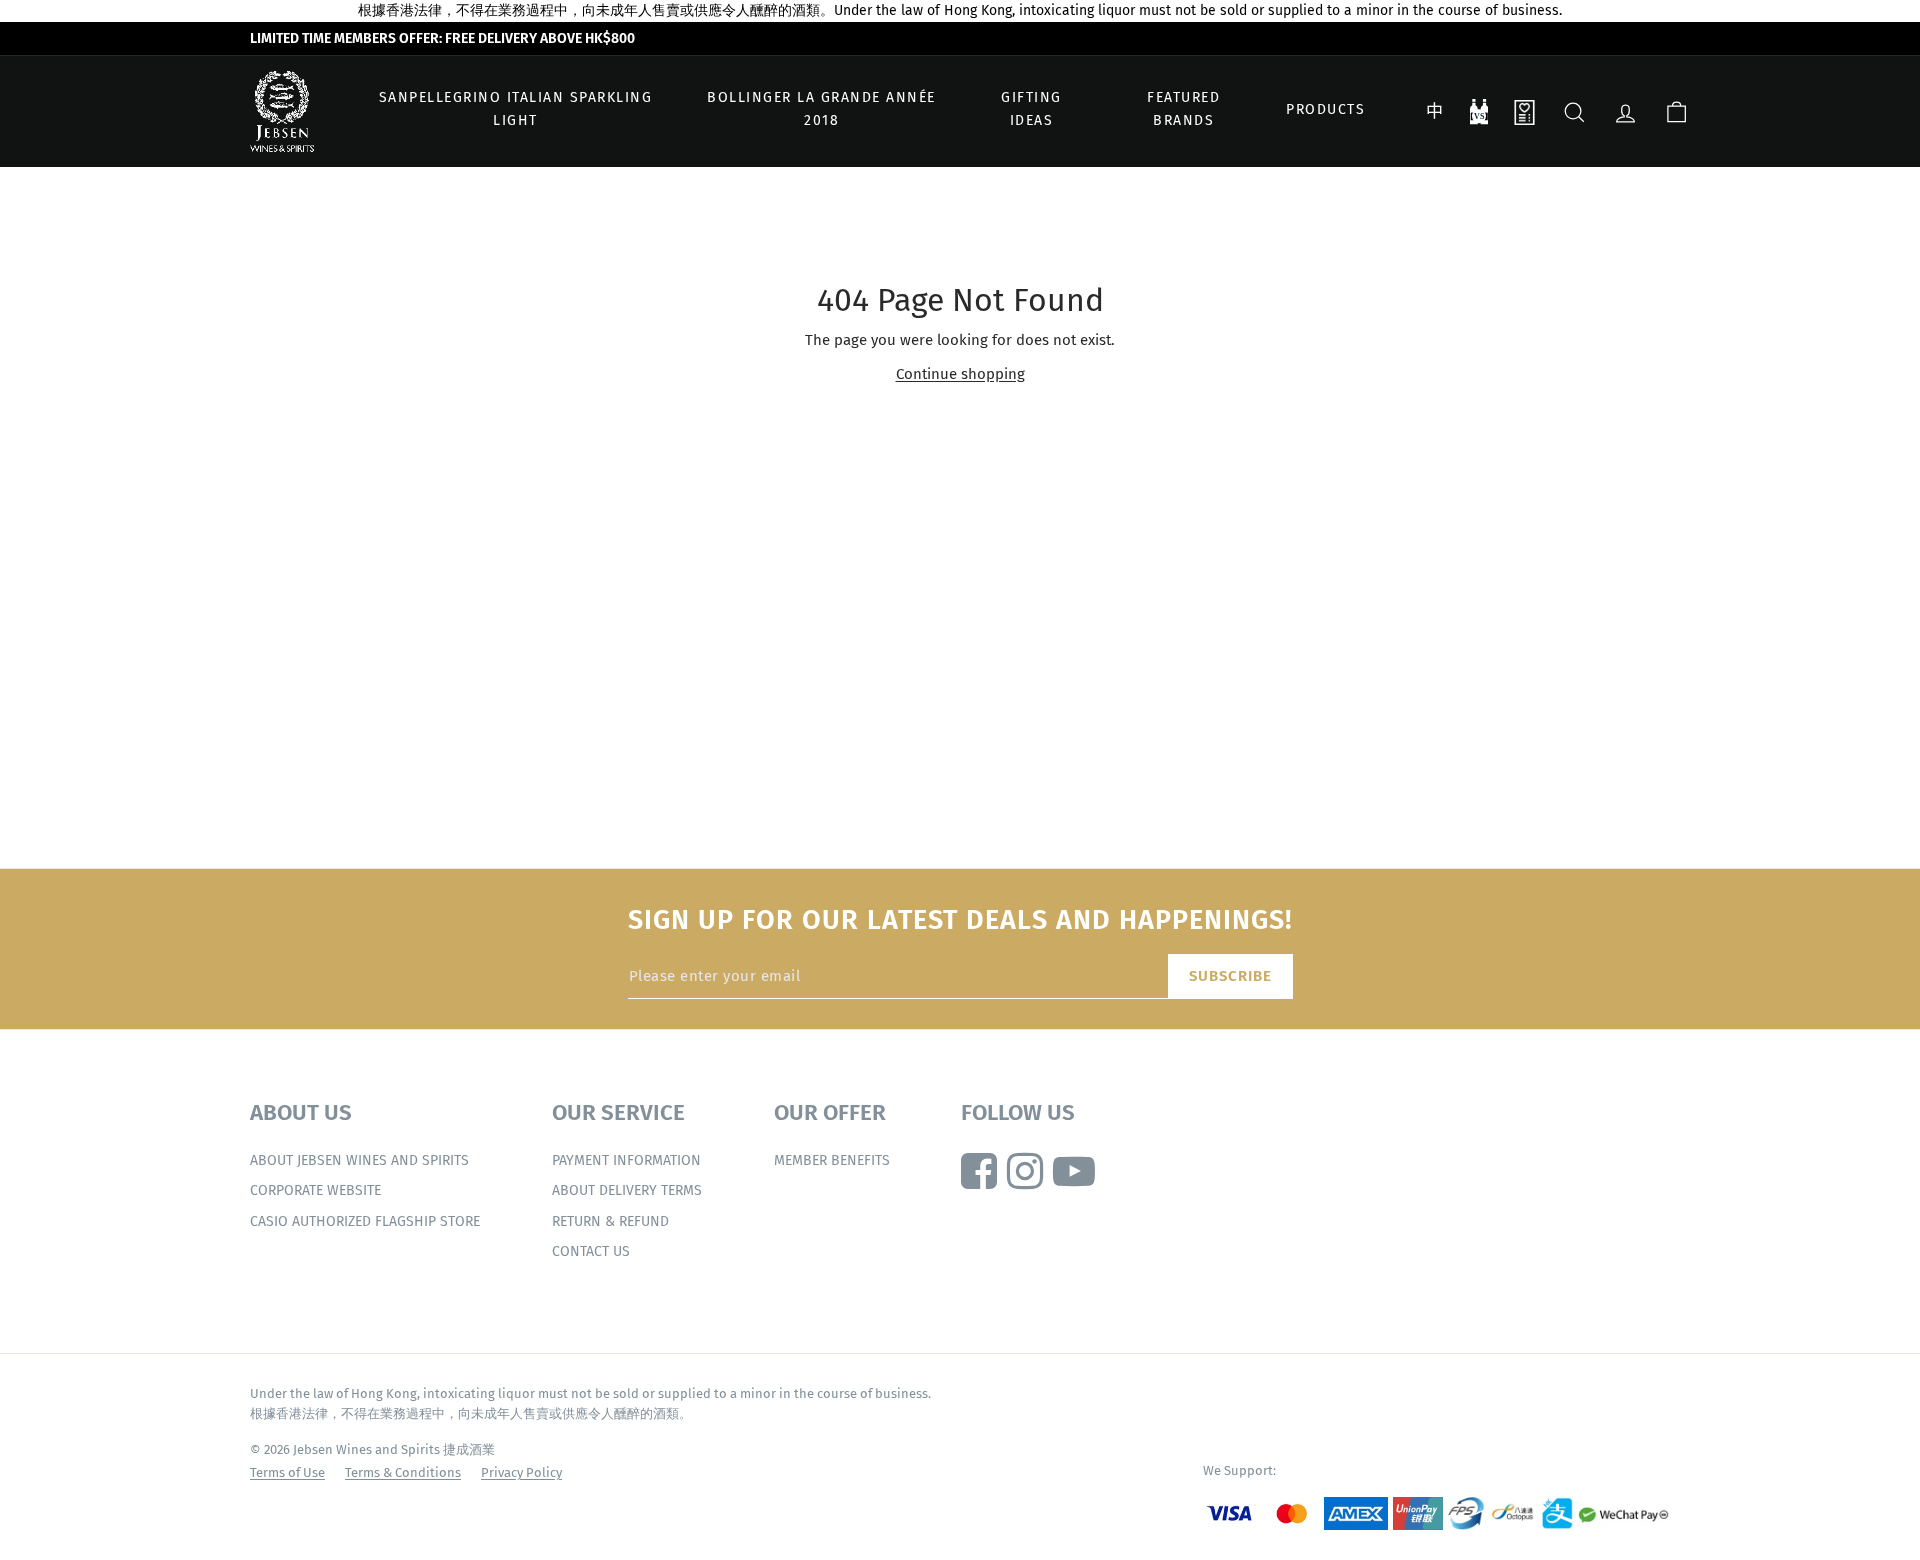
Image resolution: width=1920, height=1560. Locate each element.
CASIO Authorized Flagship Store (365, 1221)
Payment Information (626, 1160)
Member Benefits (832, 1160)
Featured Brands (1183, 109)
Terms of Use (287, 1472)
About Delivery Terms (627, 1190)
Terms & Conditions (403, 1472)
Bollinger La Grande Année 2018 (821, 109)
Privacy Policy (521, 1472)
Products (1325, 109)
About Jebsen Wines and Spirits (359, 1160)
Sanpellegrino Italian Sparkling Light (516, 109)
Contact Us (591, 1251)
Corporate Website (315, 1190)
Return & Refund (610, 1221)
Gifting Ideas (1031, 109)
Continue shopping (960, 374)
